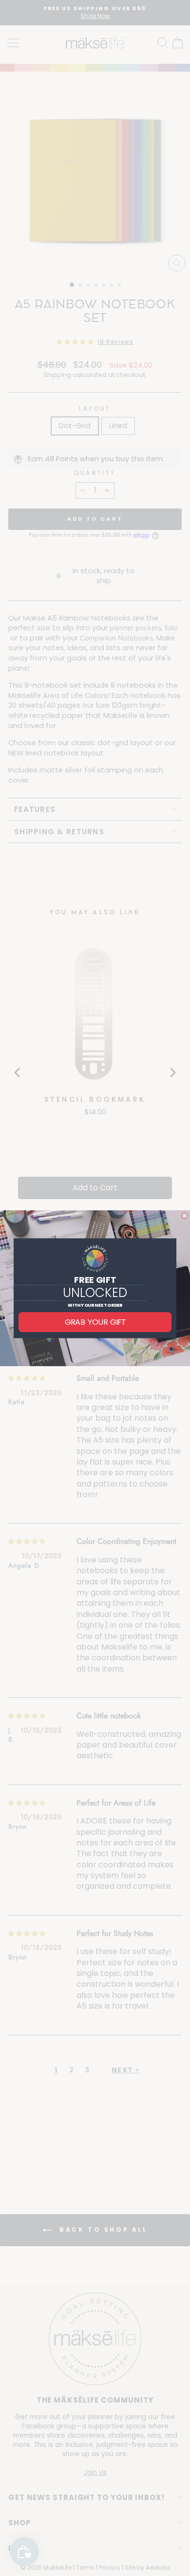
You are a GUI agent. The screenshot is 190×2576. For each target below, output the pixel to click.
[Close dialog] (185, 1216)
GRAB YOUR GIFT (95, 1322)
